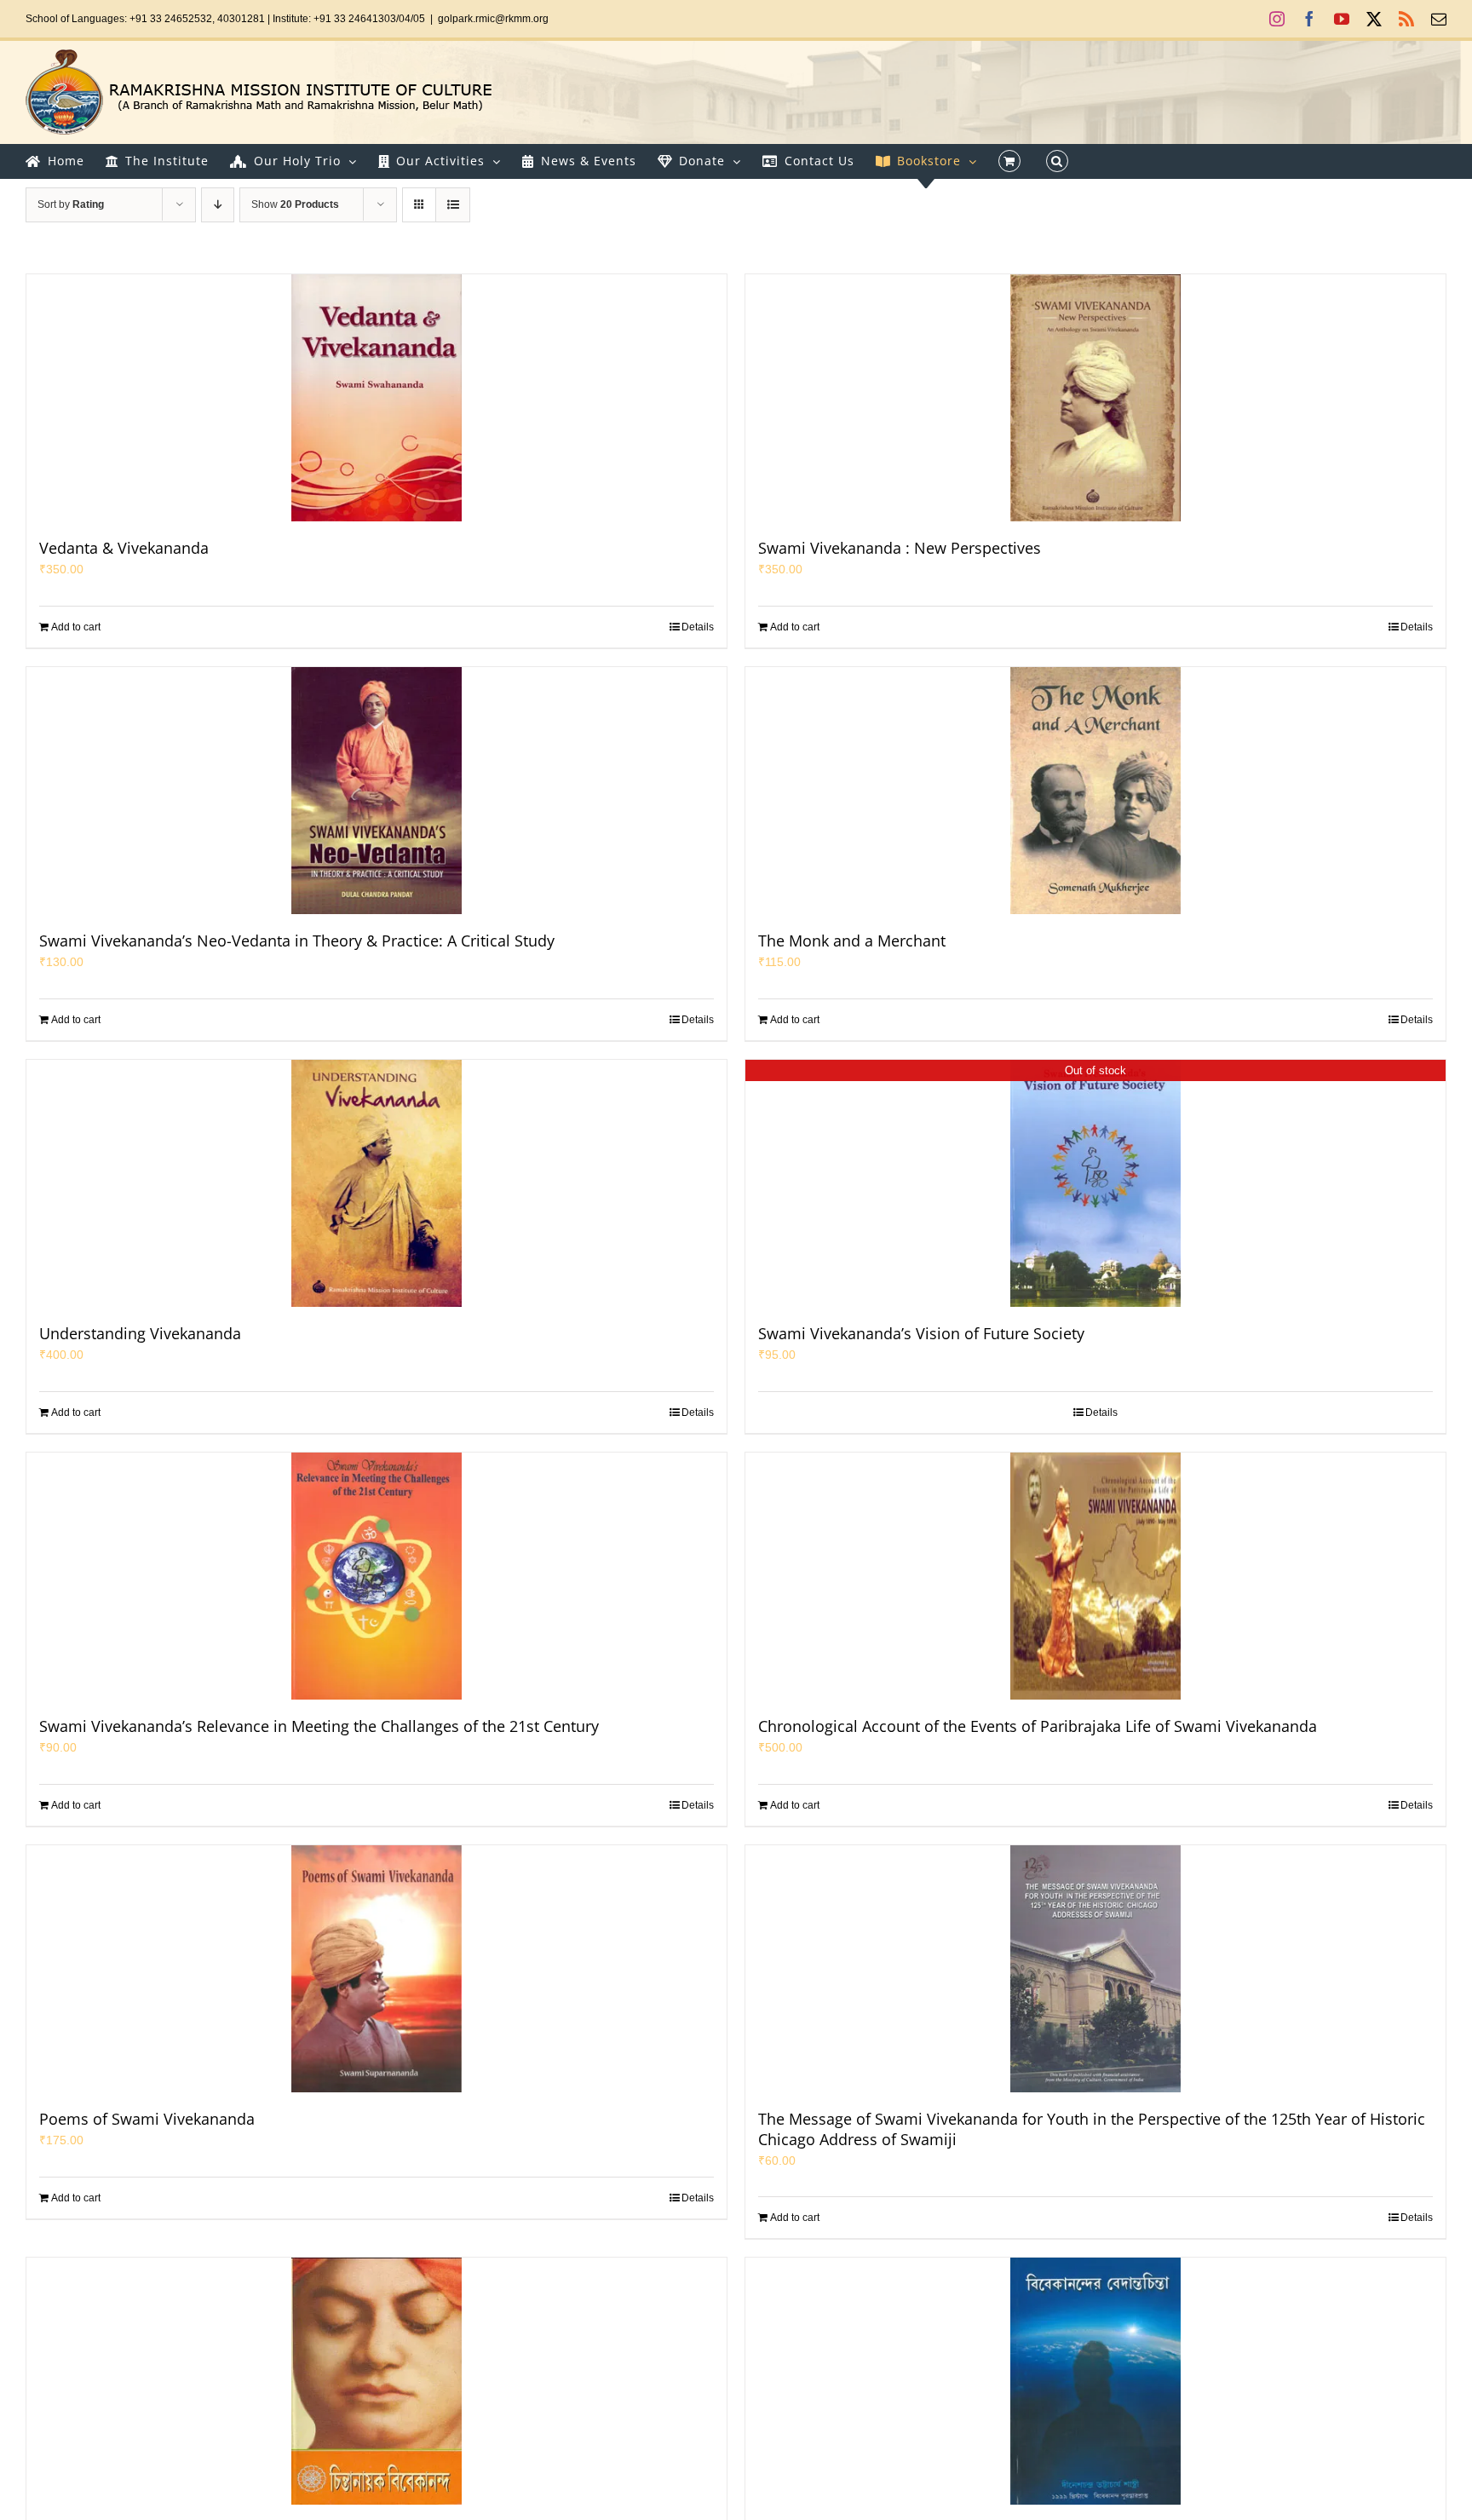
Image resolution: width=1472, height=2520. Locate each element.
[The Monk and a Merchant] (1095, 791)
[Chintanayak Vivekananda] (377, 2381)
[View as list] (453, 205)
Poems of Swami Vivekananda (147, 2119)
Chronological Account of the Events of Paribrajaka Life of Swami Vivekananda (1038, 1726)
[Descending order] (218, 205)
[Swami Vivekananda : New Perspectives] (1095, 398)
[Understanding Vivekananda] (377, 1183)
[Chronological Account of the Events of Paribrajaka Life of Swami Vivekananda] (1095, 1576)
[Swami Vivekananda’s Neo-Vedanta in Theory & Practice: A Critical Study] (377, 791)
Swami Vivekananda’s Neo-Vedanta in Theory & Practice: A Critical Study (297, 941)
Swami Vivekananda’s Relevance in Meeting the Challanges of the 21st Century (319, 1726)
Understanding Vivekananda (140, 1333)
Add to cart (76, 627)
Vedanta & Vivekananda (124, 548)
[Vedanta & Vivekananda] (377, 398)
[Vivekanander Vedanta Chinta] (1095, 2381)
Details (698, 627)
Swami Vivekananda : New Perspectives (900, 548)
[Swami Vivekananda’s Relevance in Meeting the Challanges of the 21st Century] (377, 1576)
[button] (1057, 161)
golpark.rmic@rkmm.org (493, 19)
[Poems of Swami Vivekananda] (377, 1969)
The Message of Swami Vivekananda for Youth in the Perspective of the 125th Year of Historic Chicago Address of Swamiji (1092, 2129)
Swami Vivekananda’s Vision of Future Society (921, 1333)
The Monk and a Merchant (852, 941)
